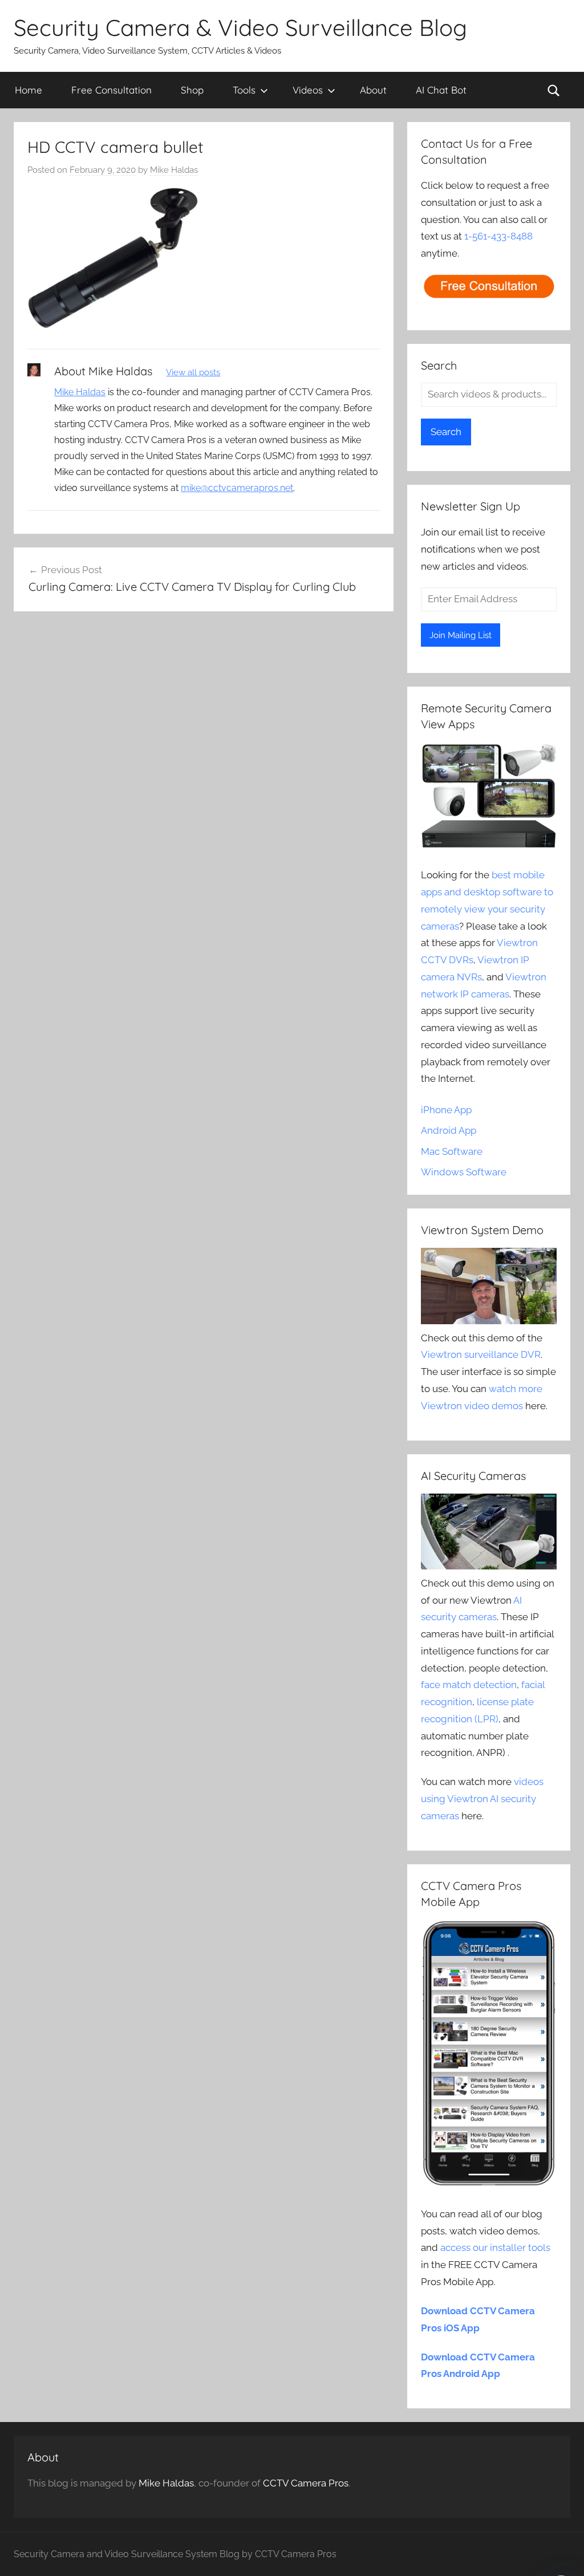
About (373, 90)
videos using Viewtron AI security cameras (482, 1799)
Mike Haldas (174, 170)
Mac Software (452, 1151)
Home (29, 90)
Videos (308, 90)
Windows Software (464, 1172)
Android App (449, 1130)
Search (446, 432)
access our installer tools (495, 2248)
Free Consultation (111, 90)
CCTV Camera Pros (306, 2483)
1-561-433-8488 (498, 236)
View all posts (193, 372)
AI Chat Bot (441, 90)
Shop (192, 90)
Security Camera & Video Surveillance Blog (240, 27)
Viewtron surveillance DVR (481, 1354)
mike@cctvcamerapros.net (237, 488)
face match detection (469, 1685)
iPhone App (446, 1110)
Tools (244, 90)
